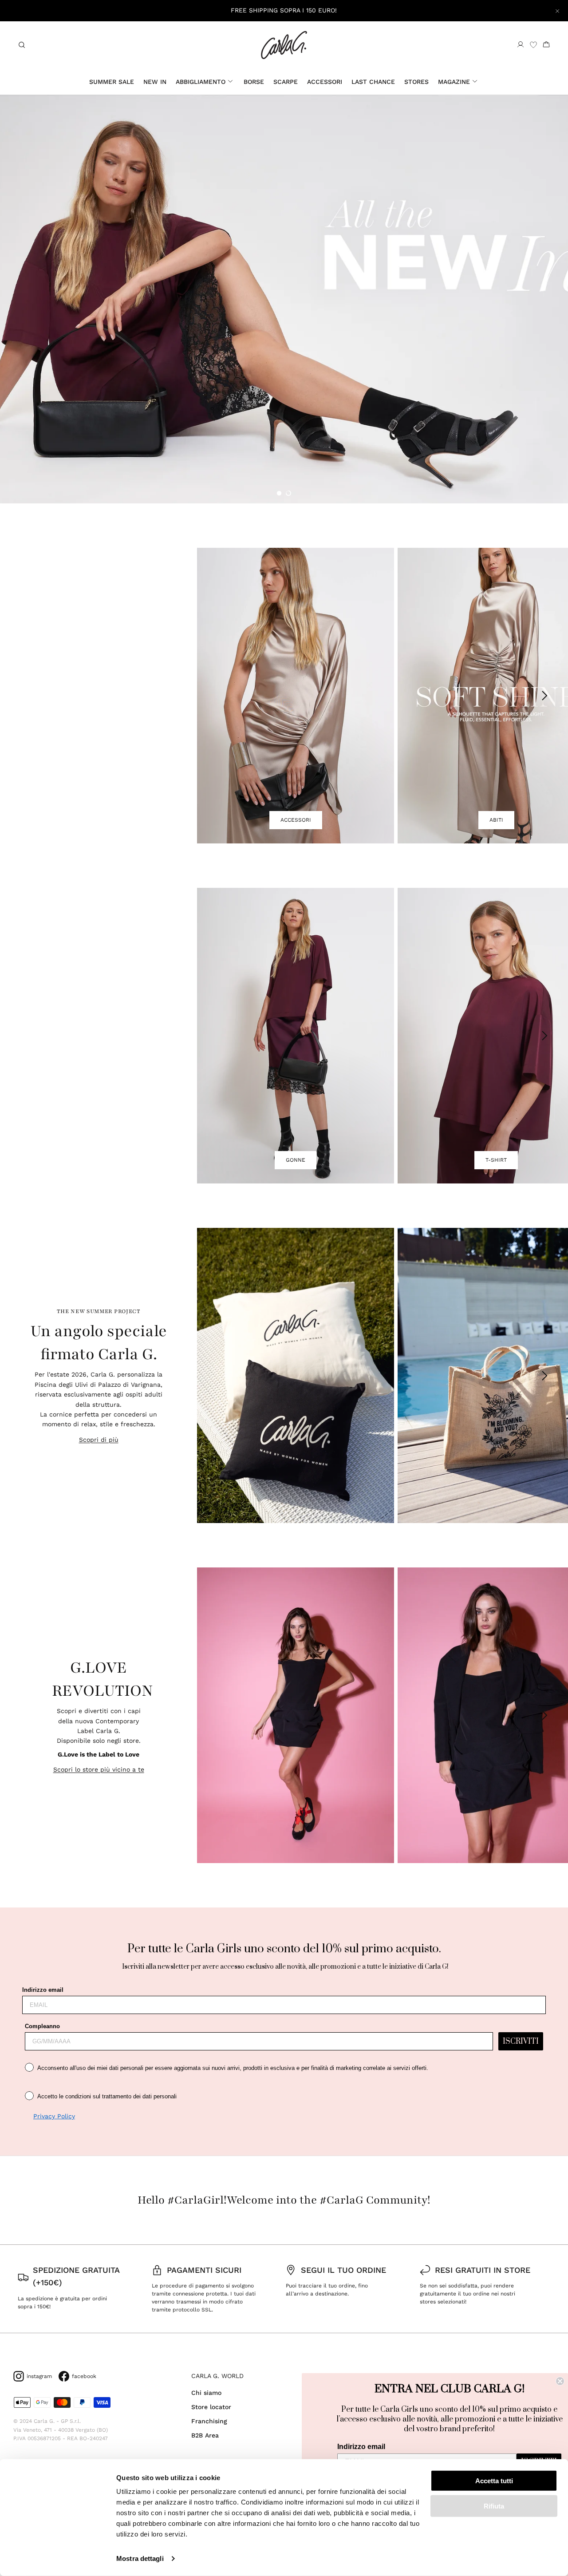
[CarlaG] (284, 45)
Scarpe (286, 82)
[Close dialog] (560, 2381)
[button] (279, 493)
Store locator (211, 2407)
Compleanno (42, 2026)
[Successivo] (545, 696)
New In (155, 82)
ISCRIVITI (521, 2042)
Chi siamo (206, 2393)
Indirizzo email (43, 1990)
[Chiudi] (557, 11)
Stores (416, 82)
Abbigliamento (201, 82)
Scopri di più (99, 1440)
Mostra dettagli (140, 2558)
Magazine (454, 82)
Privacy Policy (54, 2116)
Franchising (209, 2421)
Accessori (325, 82)
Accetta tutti (494, 2481)
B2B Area (205, 2435)
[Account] (521, 45)
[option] (284, 299)
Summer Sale (112, 82)
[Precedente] (217, 696)
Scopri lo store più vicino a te (99, 1769)
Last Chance (373, 82)
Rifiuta (494, 2506)
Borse (254, 82)
